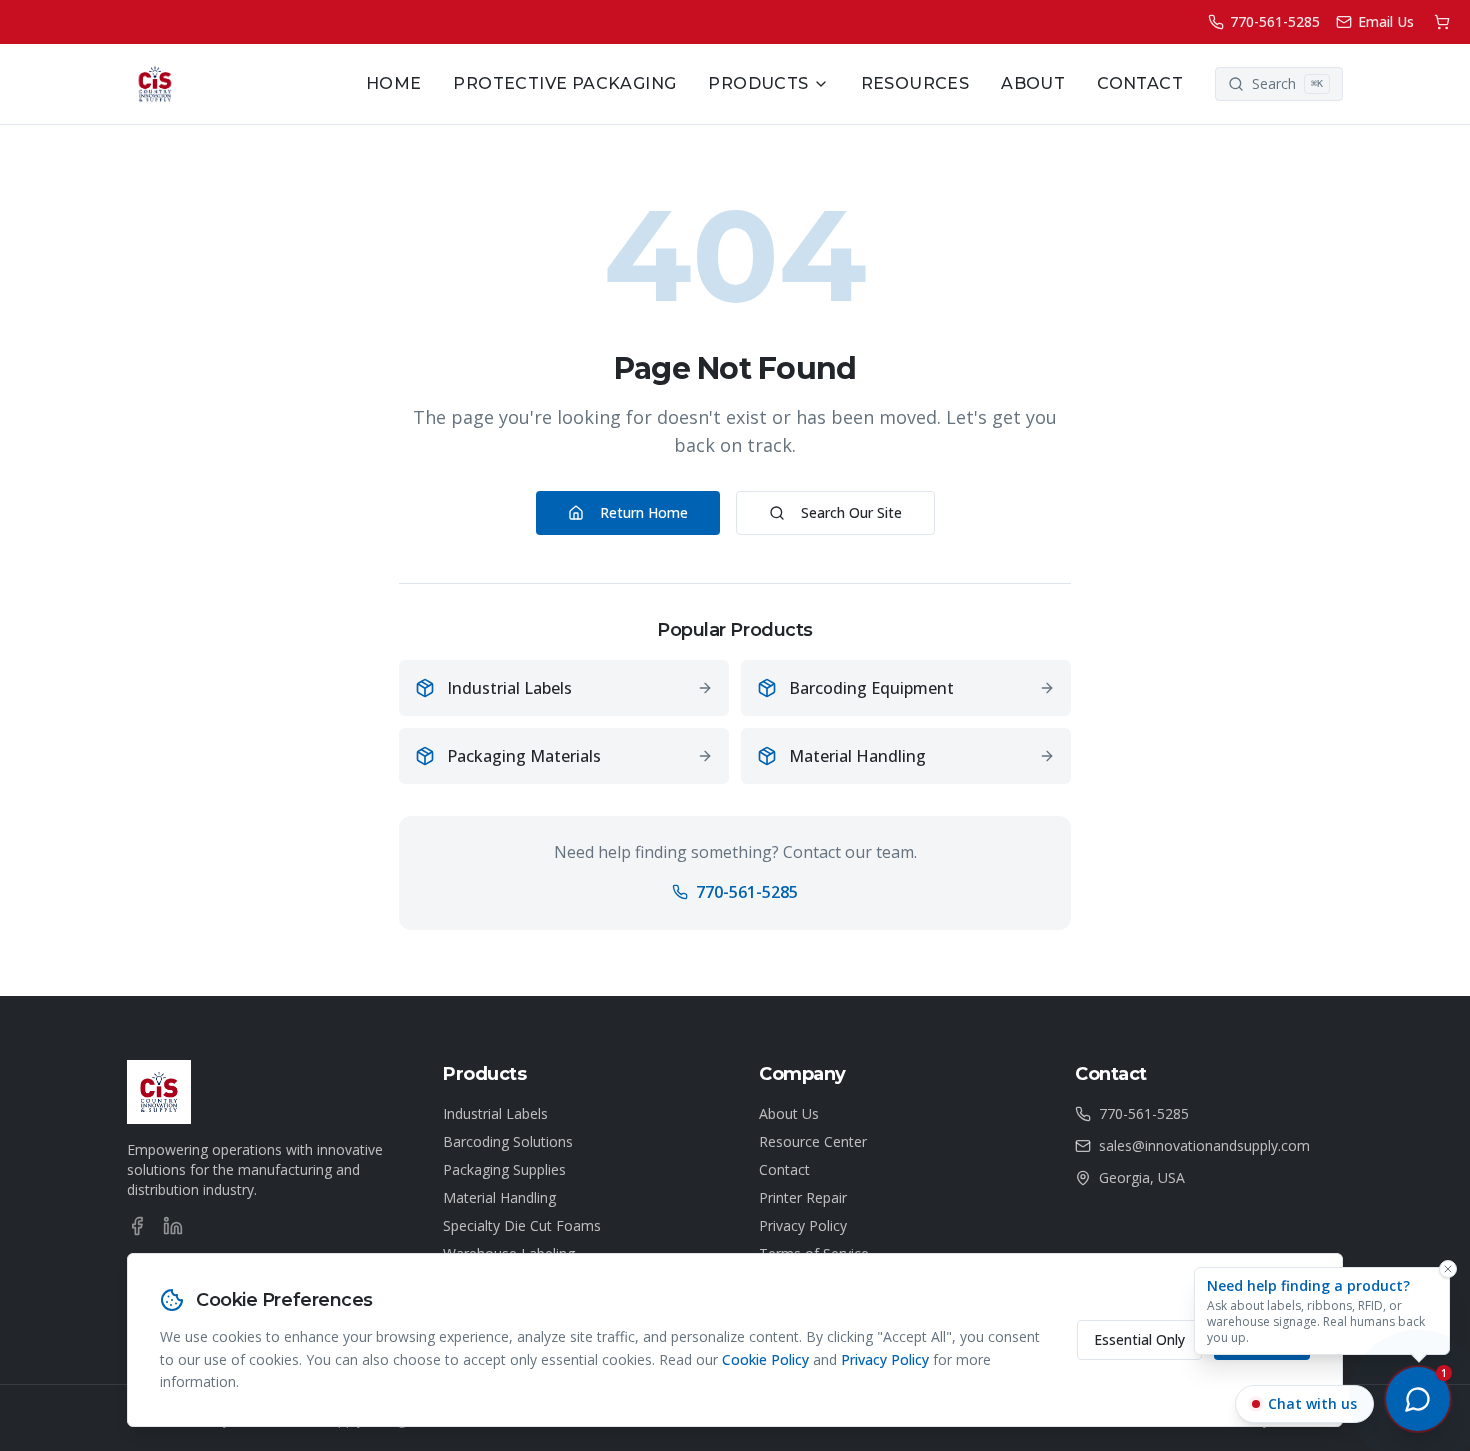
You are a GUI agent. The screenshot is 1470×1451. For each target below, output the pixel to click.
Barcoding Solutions (508, 1141)
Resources (915, 83)
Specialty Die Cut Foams (522, 1225)
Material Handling (499, 1197)
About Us (789, 1113)
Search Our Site (851, 512)
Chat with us (1312, 1403)
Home (394, 83)
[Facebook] (137, 1226)
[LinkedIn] (173, 1226)
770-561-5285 (747, 892)
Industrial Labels (495, 1113)
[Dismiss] (1448, 1269)
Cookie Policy (765, 1359)
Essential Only (1139, 1339)
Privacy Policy (803, 1225)
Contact (1140, 83)
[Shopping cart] (1442, 22)
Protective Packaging (564, 83)
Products (758, 83)
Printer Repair (803, 1197)
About (1033, 83)
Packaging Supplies (504, 1169)
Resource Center (813, 1141)
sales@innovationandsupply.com (1204, 1145)
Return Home (644, 512)
